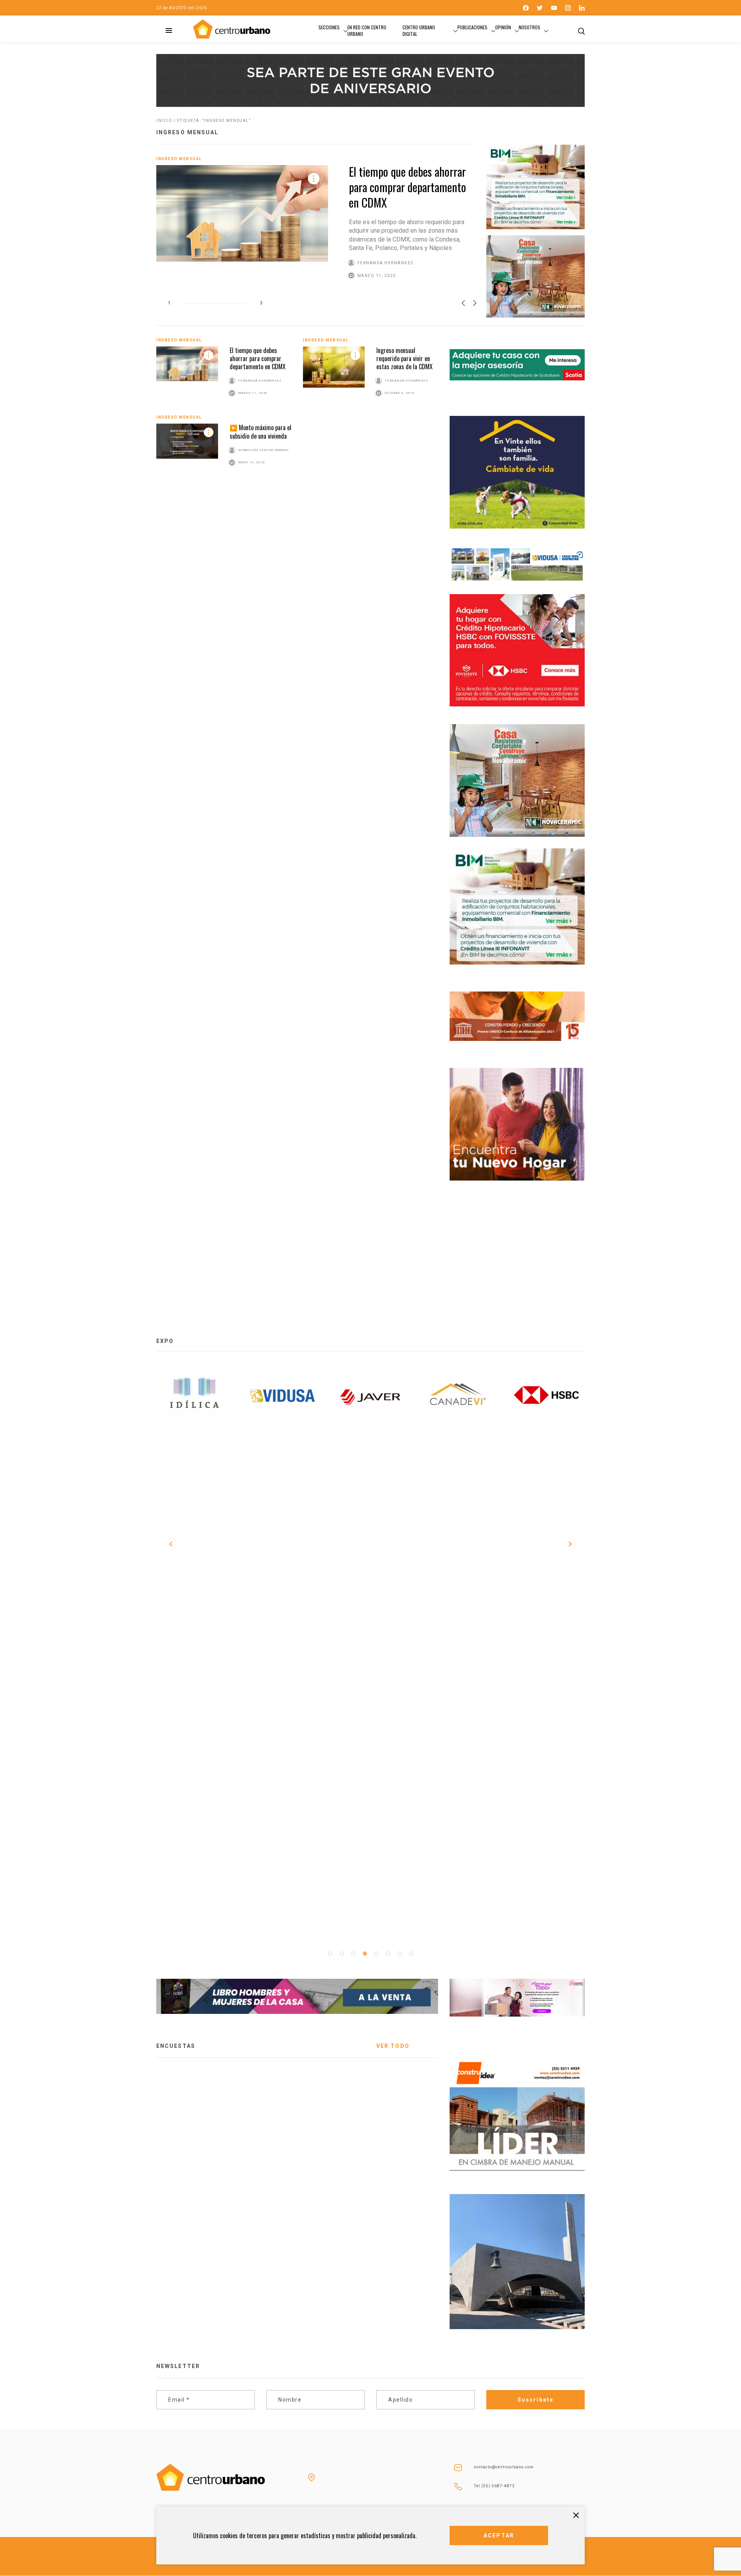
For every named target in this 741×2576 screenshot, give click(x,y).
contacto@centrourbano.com (504, 2467)
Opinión (503, 27)
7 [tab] (399, 1954)
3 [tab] (353, 1954)
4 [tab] (365, 1954)
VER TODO (393, 2046)
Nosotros (530, 27)
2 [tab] (342, 1954)
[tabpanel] (195, 1396)
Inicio (164, 121)
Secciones (329, 27)
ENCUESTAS (176, 2046)
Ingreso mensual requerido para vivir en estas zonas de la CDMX (404, 359)
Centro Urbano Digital (419, 30)
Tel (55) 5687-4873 (494, 2486)
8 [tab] (411, 1954)
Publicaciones (472, 27)
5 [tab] (376, 1954)
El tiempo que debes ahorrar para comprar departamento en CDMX (408, 187)
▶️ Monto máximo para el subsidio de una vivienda (261, 432)
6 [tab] (388, 1954)
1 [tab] (330, 1954)
